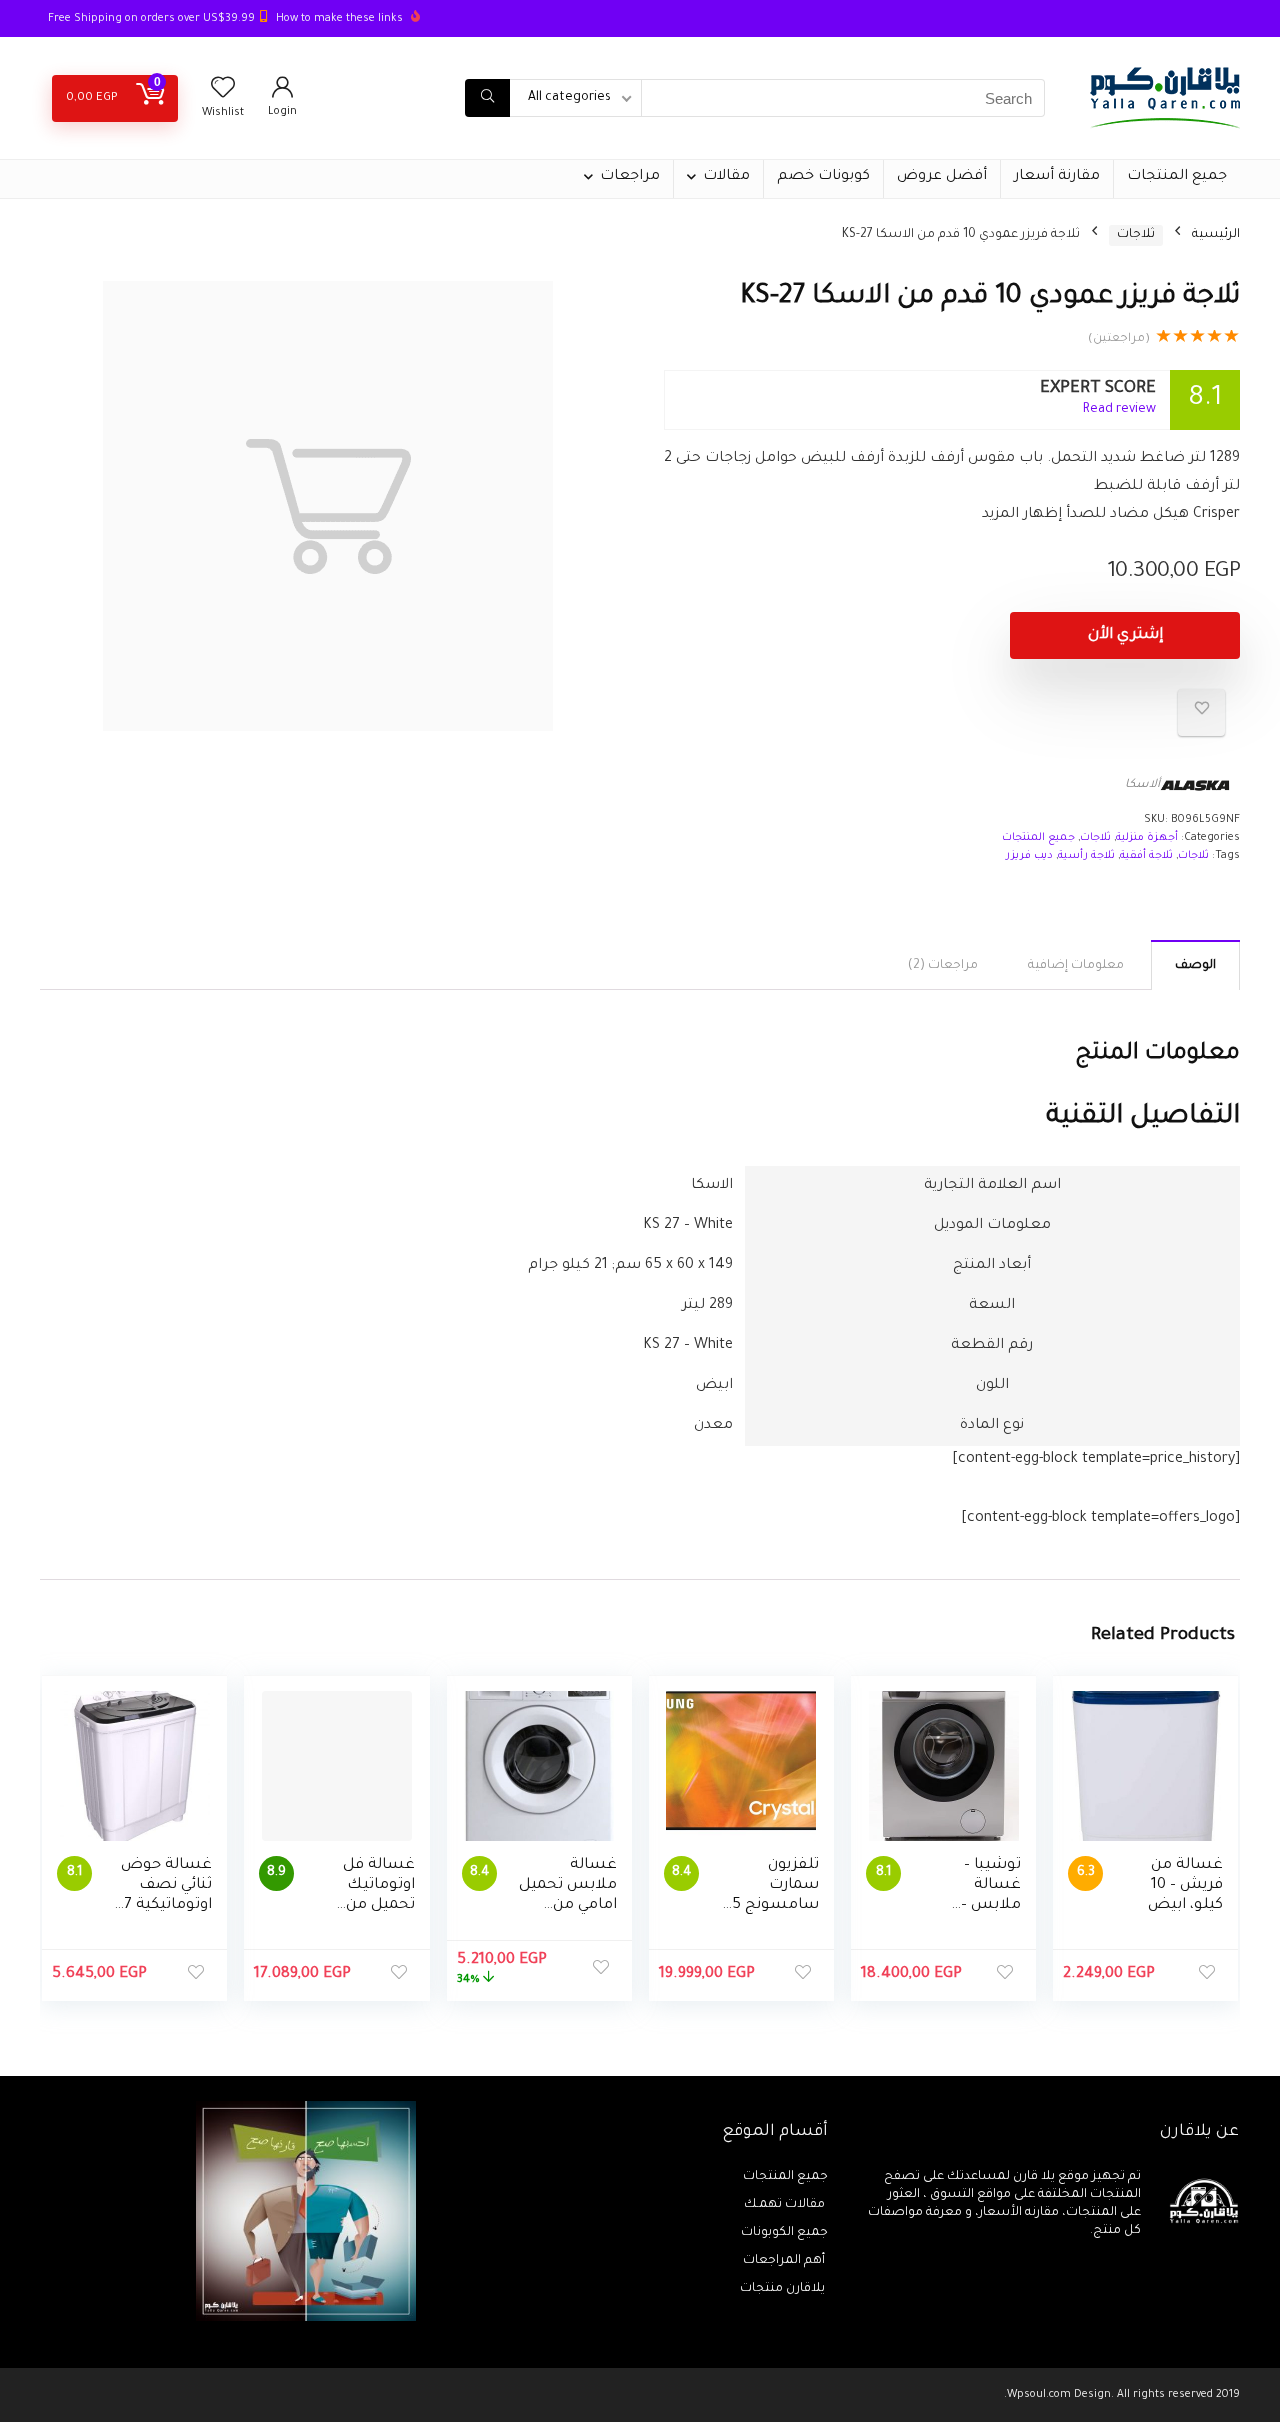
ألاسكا (1142, 785)
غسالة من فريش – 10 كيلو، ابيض (1185, 1885)
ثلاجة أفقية (1146, 856)
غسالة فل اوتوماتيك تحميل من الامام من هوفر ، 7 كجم (371, 1905)
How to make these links (339, 19)
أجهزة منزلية (1147, 838)
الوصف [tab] (1195, 966)
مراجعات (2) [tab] (943, 966)
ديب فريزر (1029, 856)
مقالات (726, 177)
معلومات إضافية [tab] (1076, 966)
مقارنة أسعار (1057, 177)
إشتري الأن (1125, 635)
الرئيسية (1216, 235)
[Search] (487, 98)
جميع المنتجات (1177, 177)
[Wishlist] (223, 94)
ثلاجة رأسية (1086, 856)
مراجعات (630, 177)
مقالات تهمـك (786, 2205)
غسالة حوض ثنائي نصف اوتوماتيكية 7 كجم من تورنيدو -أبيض (166, 1905)
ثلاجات (1136, 235)
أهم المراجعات (785, 2261)
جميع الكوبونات (784, 2233)
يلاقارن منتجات (784, 2289)
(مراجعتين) (1119, 339)
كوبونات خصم (823, 177)
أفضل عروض (942, 177)
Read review (1119, 410)
